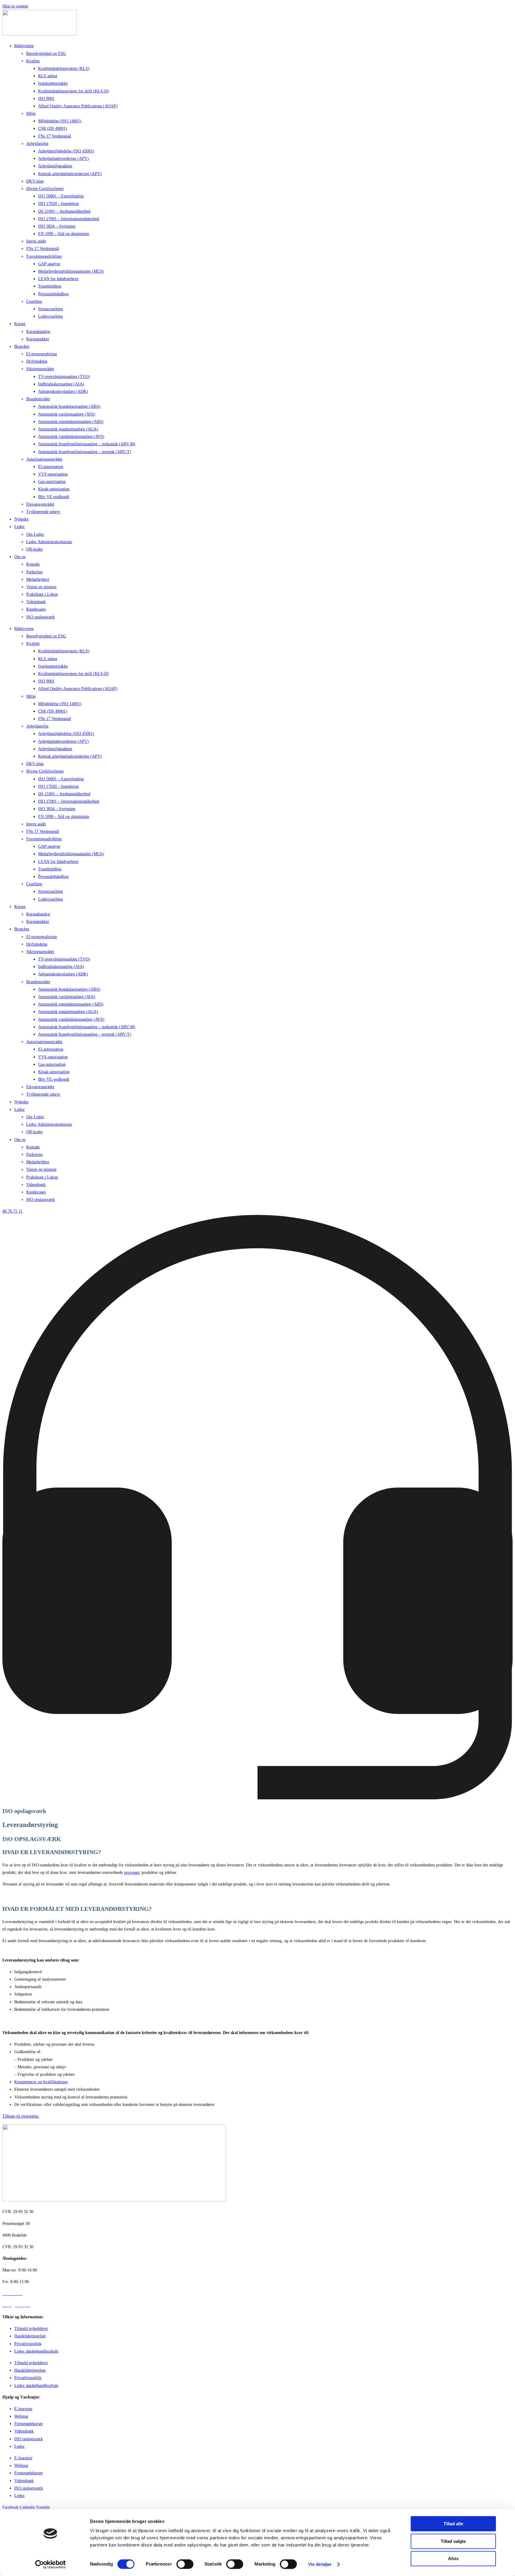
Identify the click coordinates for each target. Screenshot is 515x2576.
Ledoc (20, 527)
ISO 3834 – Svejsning (57, 226)
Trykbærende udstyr (43, 512)
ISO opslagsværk (41, 617)
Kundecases (36, 609)
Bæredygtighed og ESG (46, 54)
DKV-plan (35, 181)
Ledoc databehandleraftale (36, 2351)
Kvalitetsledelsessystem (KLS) (64, 68)
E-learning (23, 2409)
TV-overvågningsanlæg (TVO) (64, 377)
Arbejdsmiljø (37, 144)
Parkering (34, 572)
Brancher (22, 346)
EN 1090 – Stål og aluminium (64, 234)
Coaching (34, 301)
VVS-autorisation (53, 474)
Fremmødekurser (29, 2424)
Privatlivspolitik (28, 2344)
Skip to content (15, 6)
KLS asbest (48, 76)
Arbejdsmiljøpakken (55, 166)
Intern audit (36, 241)
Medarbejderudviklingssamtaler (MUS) (71, 271)
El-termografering (42, 354)
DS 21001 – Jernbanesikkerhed (64, 211)
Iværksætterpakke (53, 83)
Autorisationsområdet (44, 459)
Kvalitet (33, 61)
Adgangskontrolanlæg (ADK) (63, 392)
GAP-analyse (49, 264)
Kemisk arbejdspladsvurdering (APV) (70, 174)
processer (132, 1872)
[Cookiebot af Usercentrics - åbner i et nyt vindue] (51, 2564)
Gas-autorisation (52, 482)
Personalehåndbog (53, 294)
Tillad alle (453, 2524)
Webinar (21, 2416)
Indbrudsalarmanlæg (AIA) (61, 384)
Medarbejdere (38, 579)
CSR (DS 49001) (53, 128)
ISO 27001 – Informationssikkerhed (69, 219)
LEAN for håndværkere (58, 279)
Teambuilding (50, 286)
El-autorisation (51, 467)
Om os (20, 557)
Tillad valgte (453, 2541)
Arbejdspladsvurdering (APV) (63, 159)
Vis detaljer (320, 2564)
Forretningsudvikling (44, 256)
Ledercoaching (51, 316)
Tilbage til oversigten (21, 2116)
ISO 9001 (46, 99)
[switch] (185, 2564)
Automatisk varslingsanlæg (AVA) (67, 414)
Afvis (453, 2559)
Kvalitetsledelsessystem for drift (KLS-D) (73, 91)
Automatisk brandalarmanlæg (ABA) (69, 406)
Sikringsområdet (40, 369)
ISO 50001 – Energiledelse (61, 196)
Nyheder (21, 519)
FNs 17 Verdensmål (55, 136)
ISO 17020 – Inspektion (58, 204)
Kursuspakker (38, 339)
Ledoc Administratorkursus (49, 542)
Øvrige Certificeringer (45, 189)
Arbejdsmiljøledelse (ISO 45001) (66, 151)
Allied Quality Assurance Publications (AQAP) (78, 106)
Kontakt (33, 564)
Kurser (20, 324)
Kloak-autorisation (54, 489)
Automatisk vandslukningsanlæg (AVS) (71, 437)
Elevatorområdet (40, 504)
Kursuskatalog (38, 332)
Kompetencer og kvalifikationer (41, 2082)
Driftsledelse (37, 361)
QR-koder (35, 549)
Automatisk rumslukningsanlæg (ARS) (71, 422)
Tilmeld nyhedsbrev (31, 2329)
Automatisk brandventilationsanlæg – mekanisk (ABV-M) (87, 444)
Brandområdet (38, 399)
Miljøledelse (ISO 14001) (60, 121)
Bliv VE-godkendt (54, 497)
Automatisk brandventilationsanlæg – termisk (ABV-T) (85, 452)
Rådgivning (24, 46)
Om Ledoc (35, 534)
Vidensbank (36, 602)
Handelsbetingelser (30, 2336)
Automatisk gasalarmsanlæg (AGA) (68, 429)
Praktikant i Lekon (42, 594)
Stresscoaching (51, 309)
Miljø (31, 113)
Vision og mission (41, 587)
